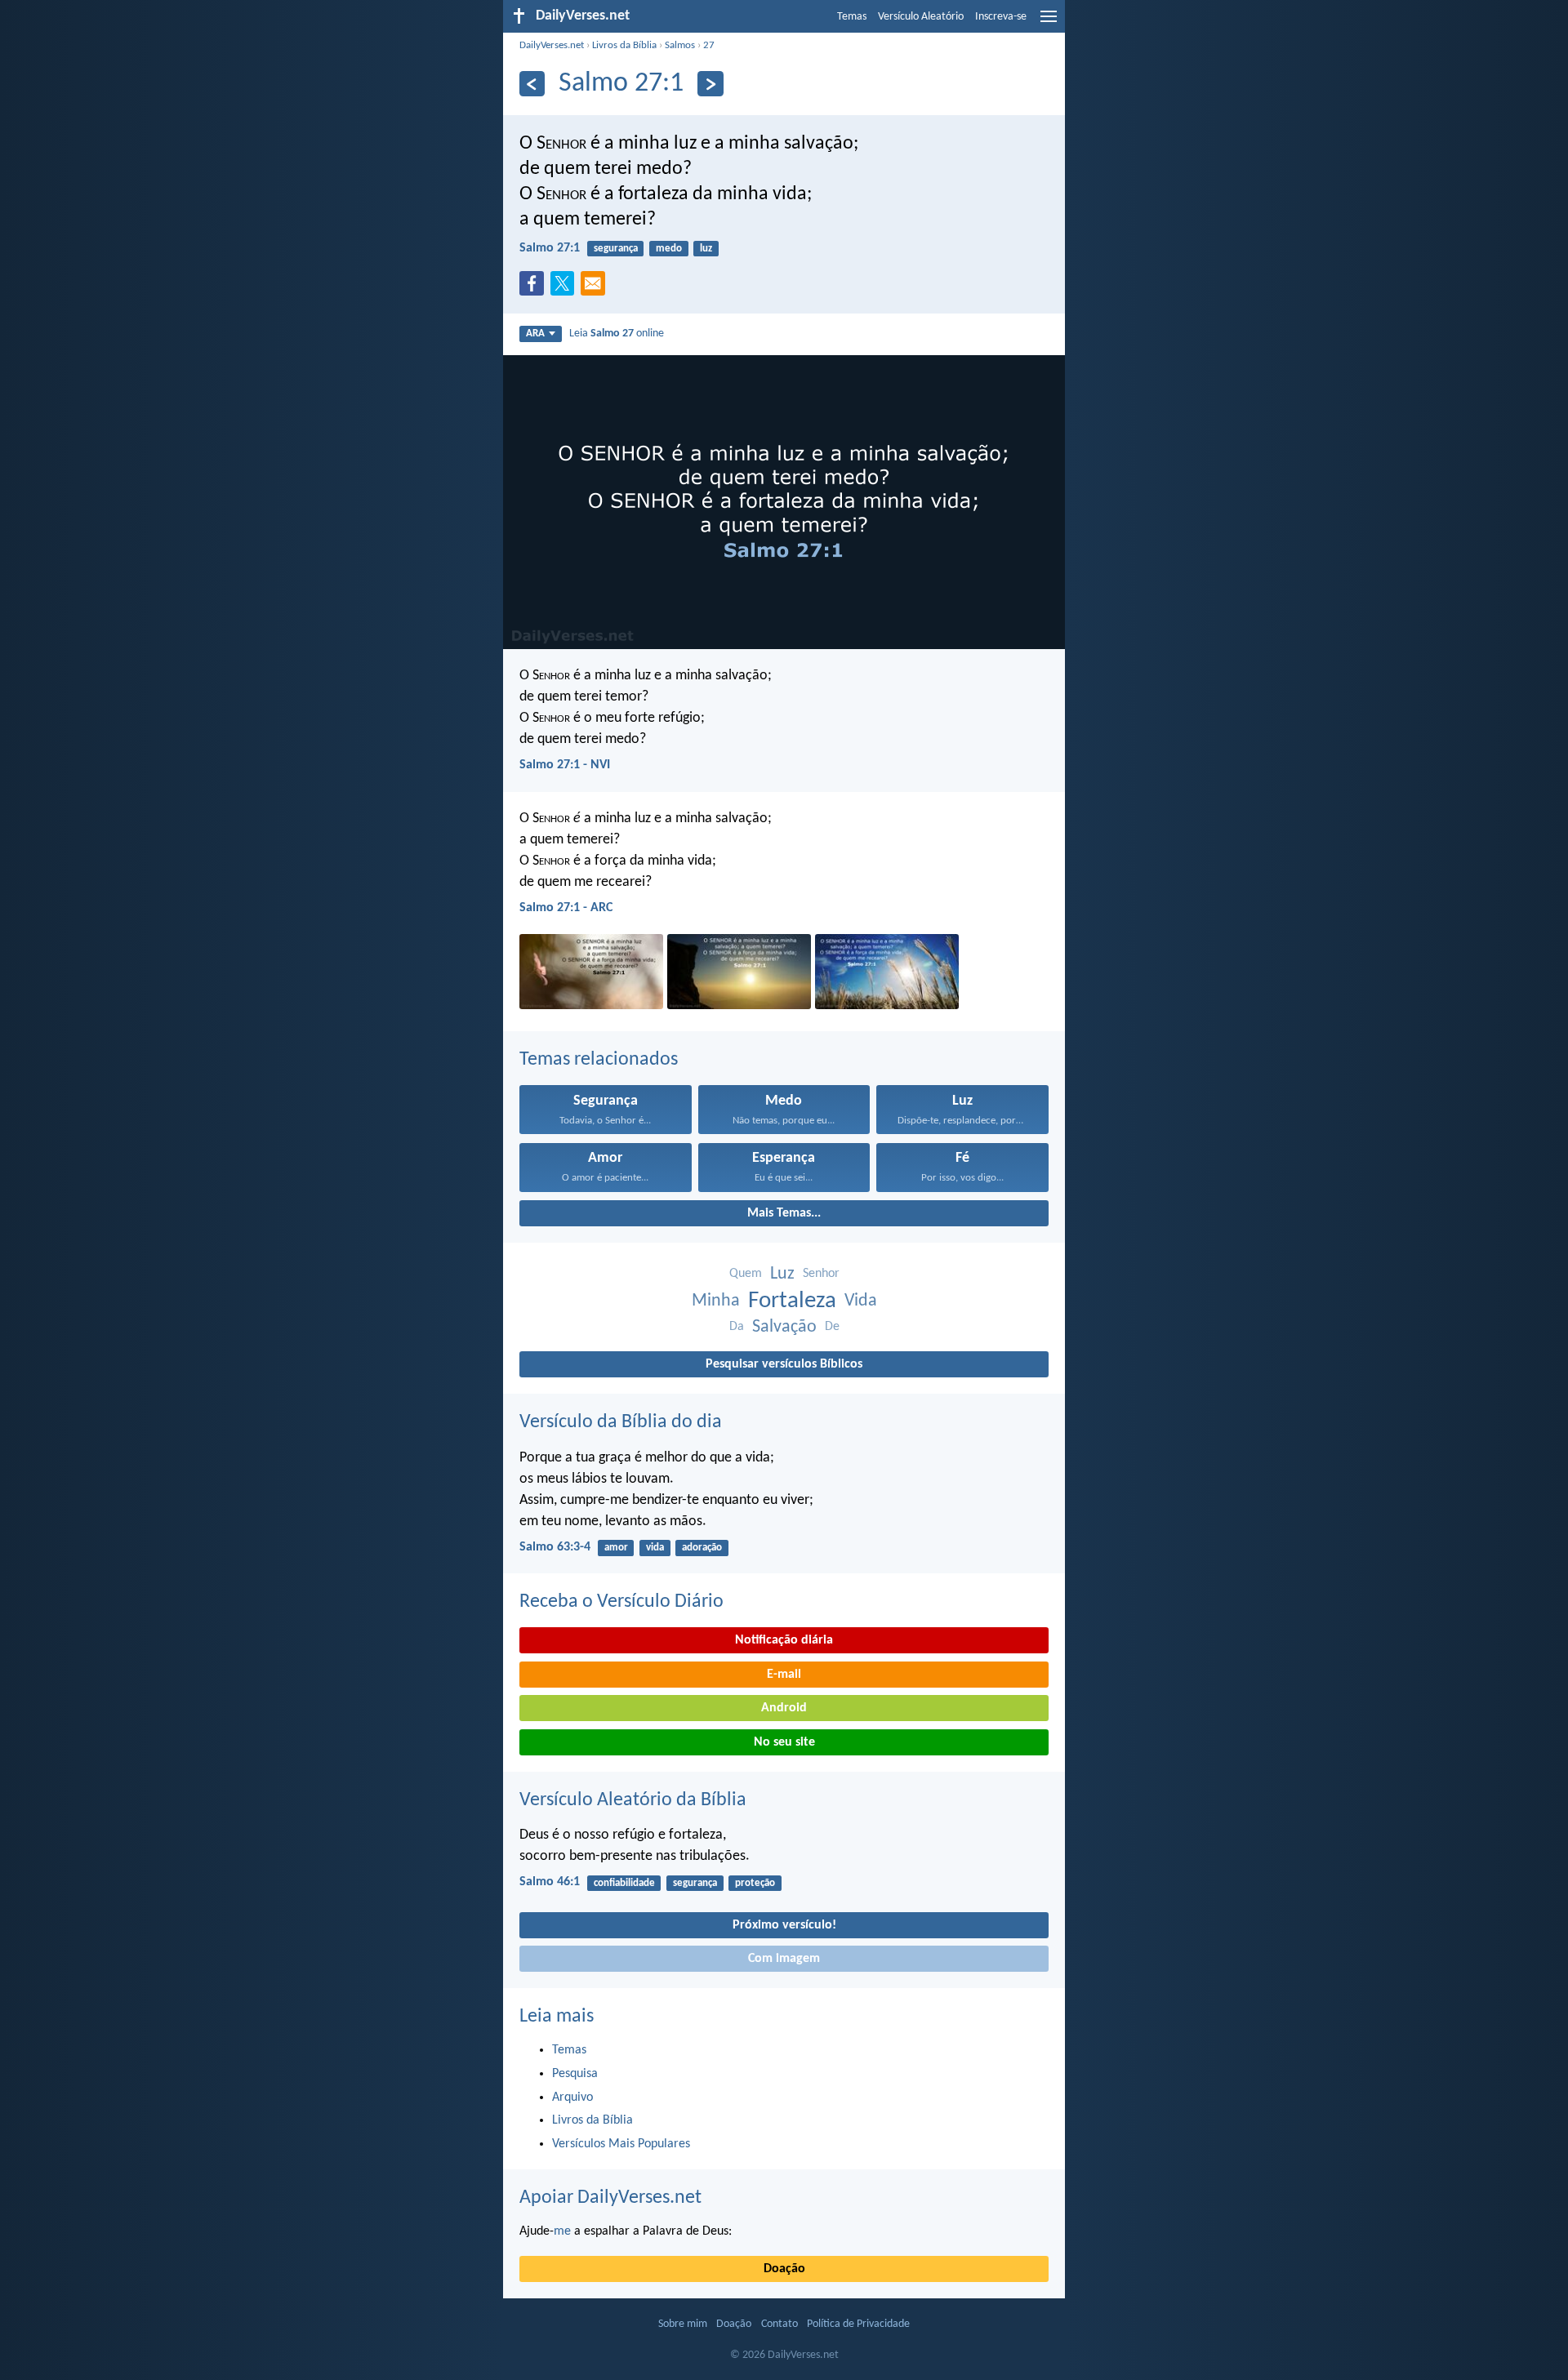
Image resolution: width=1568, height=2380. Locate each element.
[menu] (1049, 23)
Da (737, 1327)
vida (655, 1548)
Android (784, 1708)
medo (669, 249)
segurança (616, 249)
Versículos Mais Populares (621, 2144)
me (562, 2231)
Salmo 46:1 (550, 1882)
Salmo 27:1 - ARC (566, 908)
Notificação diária (784, 1640)
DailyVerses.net (552, 45)
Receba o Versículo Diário (621, 1602)
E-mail (784, 1675)
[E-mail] (596, 288)
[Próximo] (710, 84)
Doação (784, 2269)
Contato (780, 2324)
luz (706, 249)
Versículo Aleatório (921, 17)
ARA (535, 334)
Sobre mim (683, 2324)
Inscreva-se (1001, 17)
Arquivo (572, 2098)
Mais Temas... (784, 1213)
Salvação (784, 1327)
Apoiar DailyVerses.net (610, 2198)
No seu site (784, 1742)
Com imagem (784, 1959)
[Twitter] (566, 288)
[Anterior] (532, 84)
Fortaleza (792, 1301)
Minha (716, 1301)
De (832, 1327)
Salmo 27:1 (550, 248)
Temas (852, 17)
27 (709, 45)
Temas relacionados (599, 1060)
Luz (782, 1274)
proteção (755, 1883)
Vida (861, 1301)
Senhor (821, 1274)
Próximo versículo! (784, 1925)
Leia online (617, 334)
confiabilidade (624, 1883)
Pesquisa (575, 2074)
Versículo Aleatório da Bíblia (633, 1800)
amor (616, 1548)
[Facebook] (535, 288)
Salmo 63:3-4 (555, 1547)
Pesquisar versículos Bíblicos (784, 1364)
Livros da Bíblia (624, 45)
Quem (746, 1274)
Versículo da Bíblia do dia (621, 1422)
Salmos (680, 45)
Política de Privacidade (858, 2324)
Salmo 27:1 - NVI (565, 765)
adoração (702, 1548)
